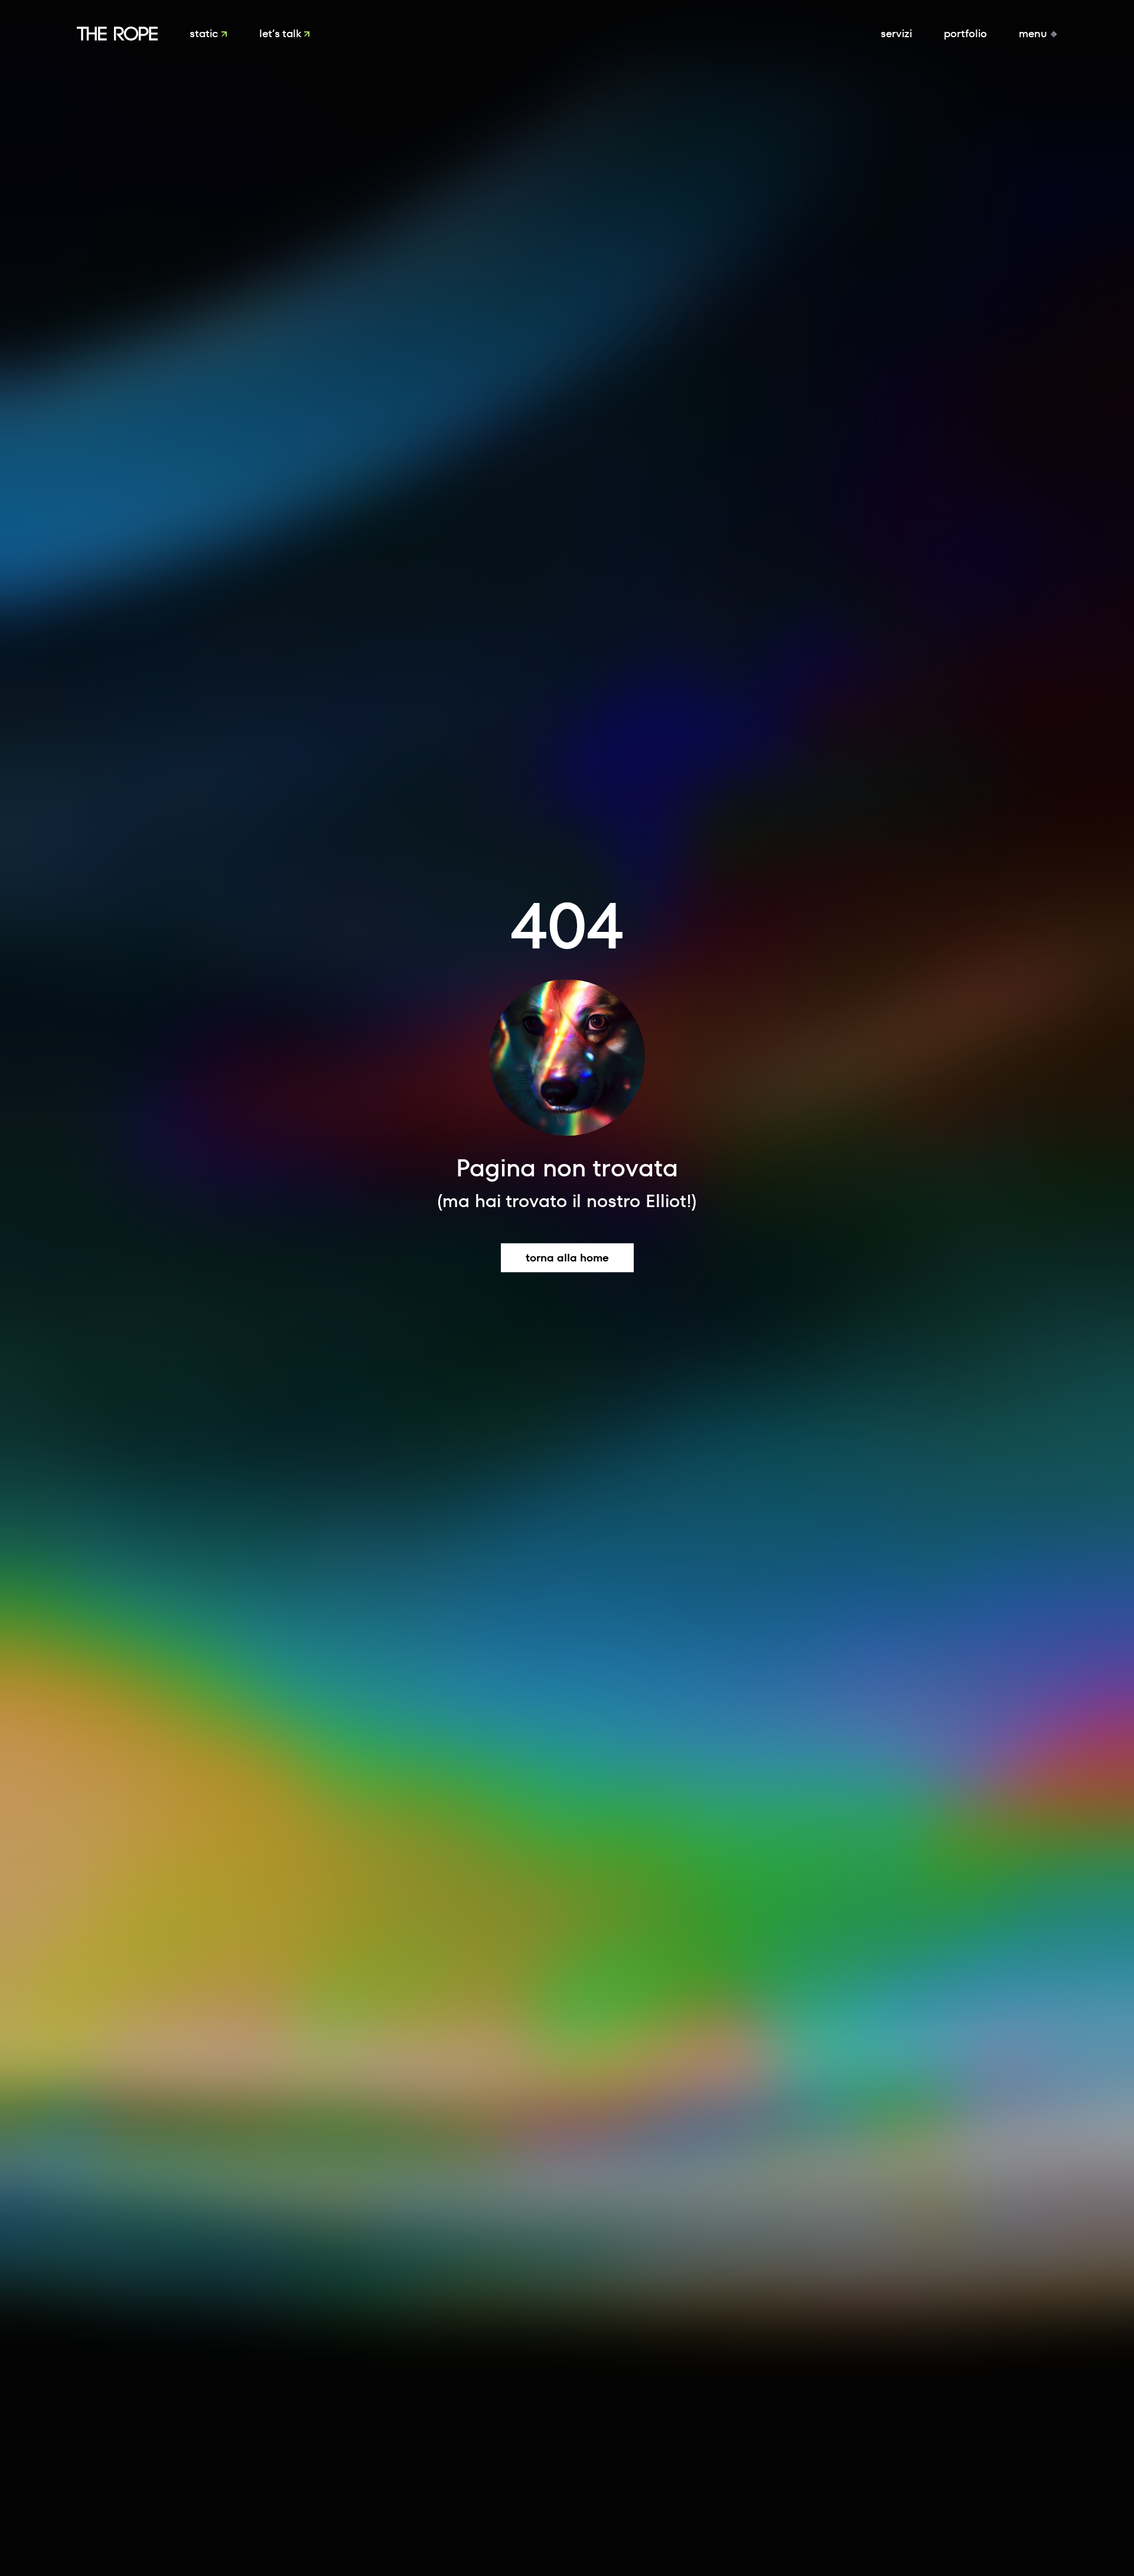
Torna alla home (567, 1258)
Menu (1034, 33)
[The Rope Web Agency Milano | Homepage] (117, 34)
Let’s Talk (281, 33)
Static (205, 33)
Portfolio (965, 33)
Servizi (896, 33)
